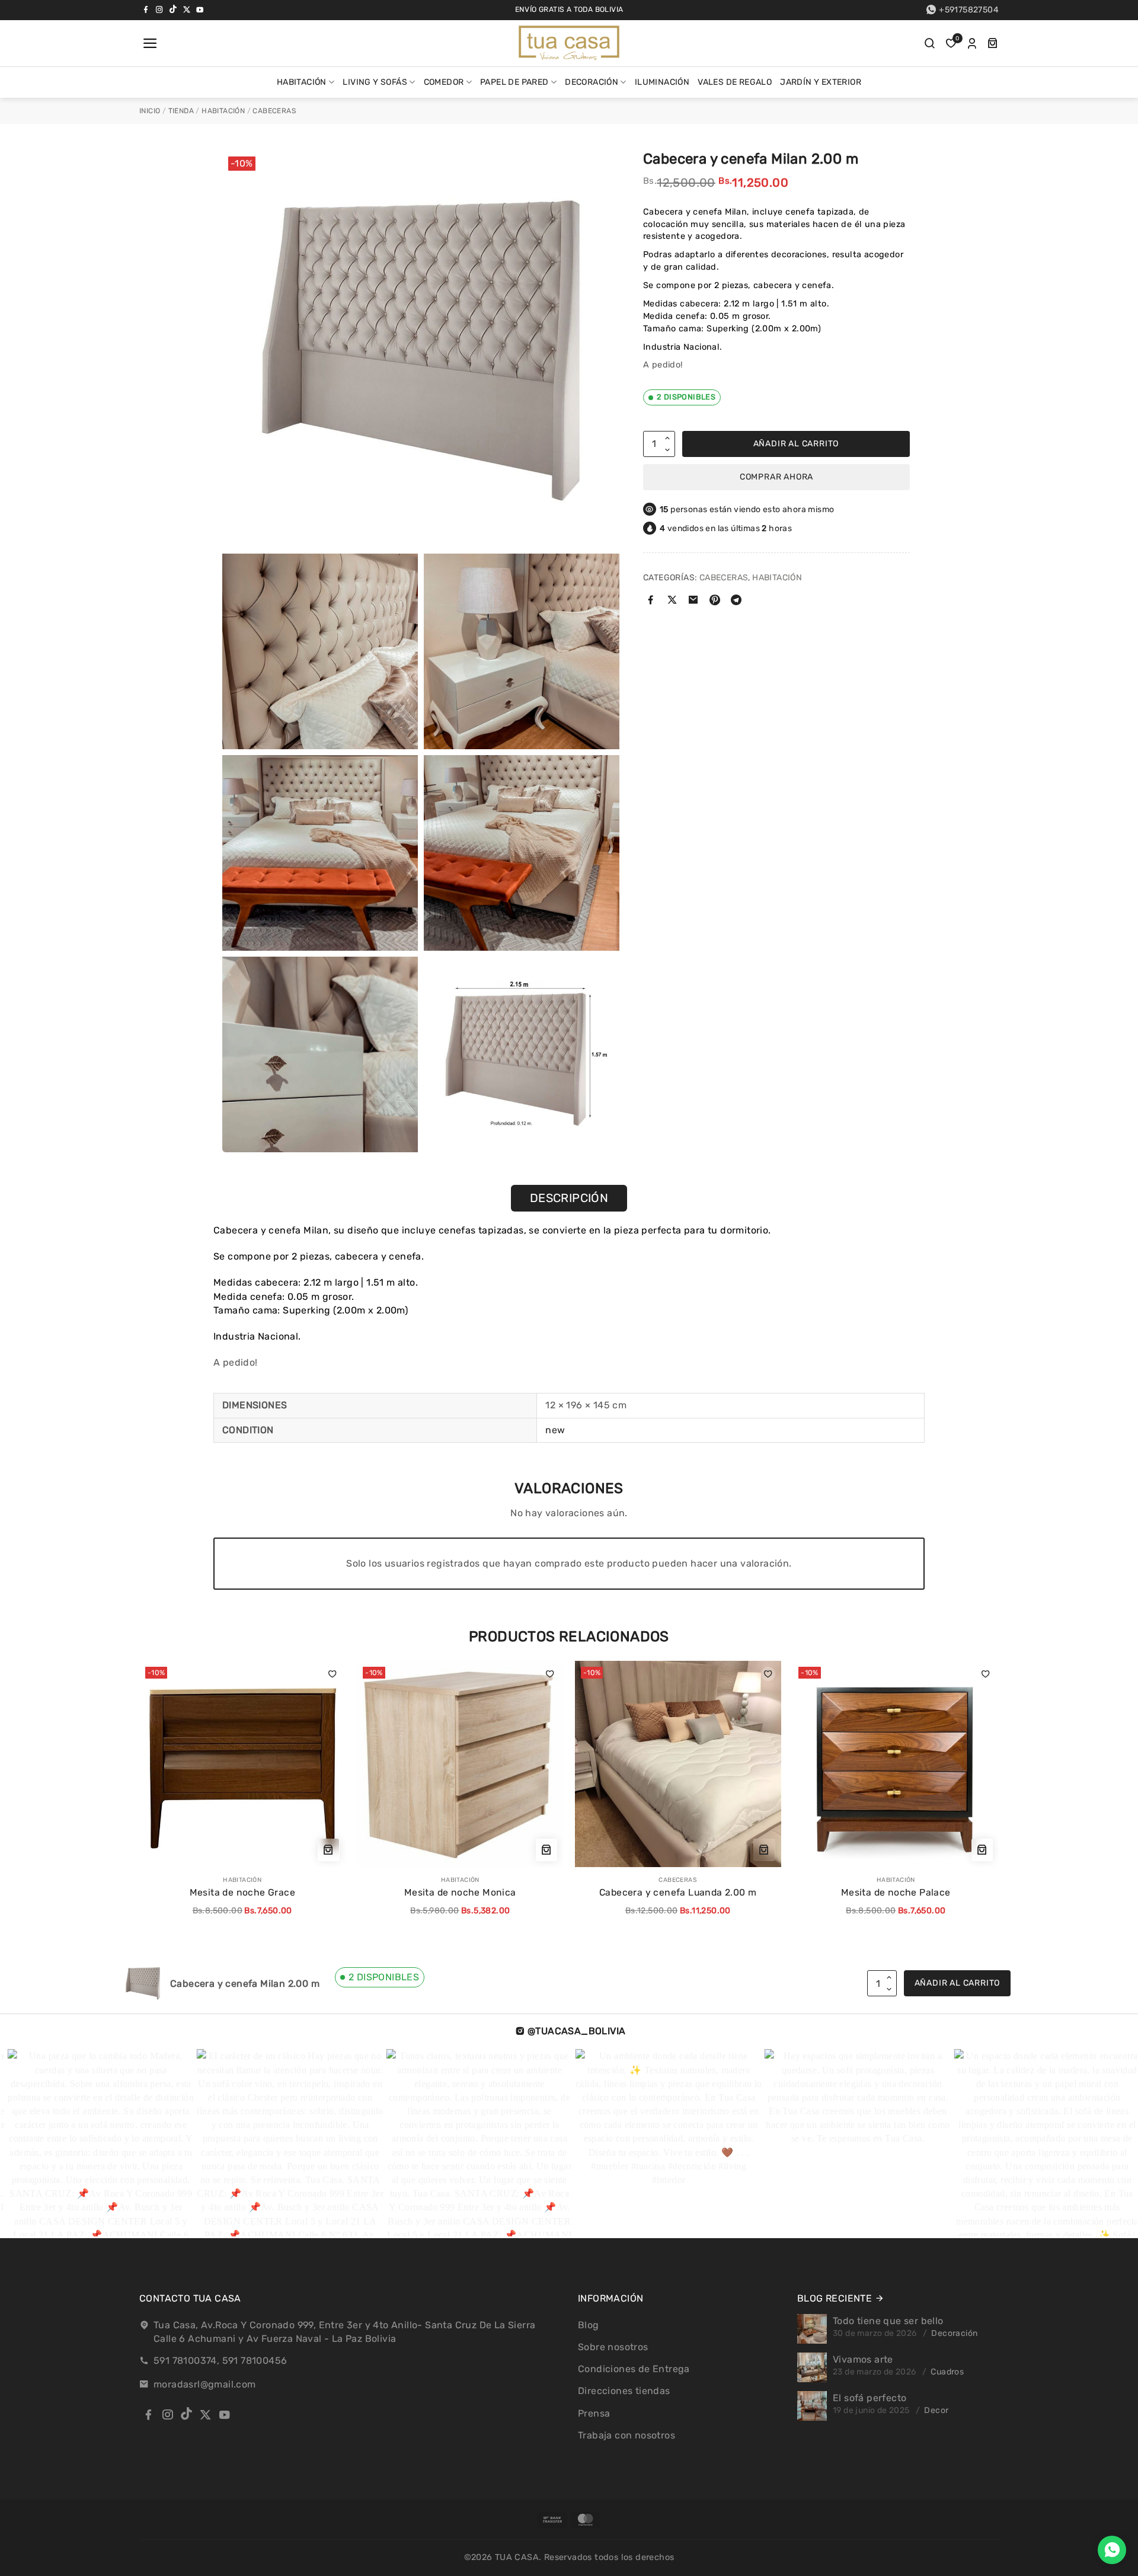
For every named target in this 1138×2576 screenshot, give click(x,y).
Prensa (594, 2413)
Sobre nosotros (613, 2347)
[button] (149, 43)
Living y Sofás (375, 82)
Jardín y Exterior (821, 82)
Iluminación (662, 82)
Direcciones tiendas (624, 2391)
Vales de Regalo (735, 82)
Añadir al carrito (796, 444)
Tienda (181, 111)
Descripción (569, 1198)
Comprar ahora (776, 477)
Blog (589, 2325)
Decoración (592, 82)
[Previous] (146, 1779)
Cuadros (947, 2372)
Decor (936, 2410)
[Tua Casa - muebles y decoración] (569, 43)
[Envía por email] (694, 601)
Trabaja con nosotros (626, 2435)
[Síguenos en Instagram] (159, 9)
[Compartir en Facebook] (651, 601)
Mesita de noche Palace (896, 1892)
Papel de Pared (514, 82)
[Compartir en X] (672, 601)
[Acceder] (972, 43)
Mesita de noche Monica (460, 1892)
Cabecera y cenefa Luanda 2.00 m (678, 1892)
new (555, 1430)
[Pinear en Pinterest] (715, 601)
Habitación (302, 82)
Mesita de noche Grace (242, 1892)
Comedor (444, 82)
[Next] (966, 1779)
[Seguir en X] (187, 9)
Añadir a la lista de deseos (333, 1674)
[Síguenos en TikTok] (173, 9)
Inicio (150, 111)
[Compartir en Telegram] (736, 601)
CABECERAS (274, 111)
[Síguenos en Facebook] (146, 9)
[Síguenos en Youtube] (200, 9)
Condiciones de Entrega (634, 2369)
